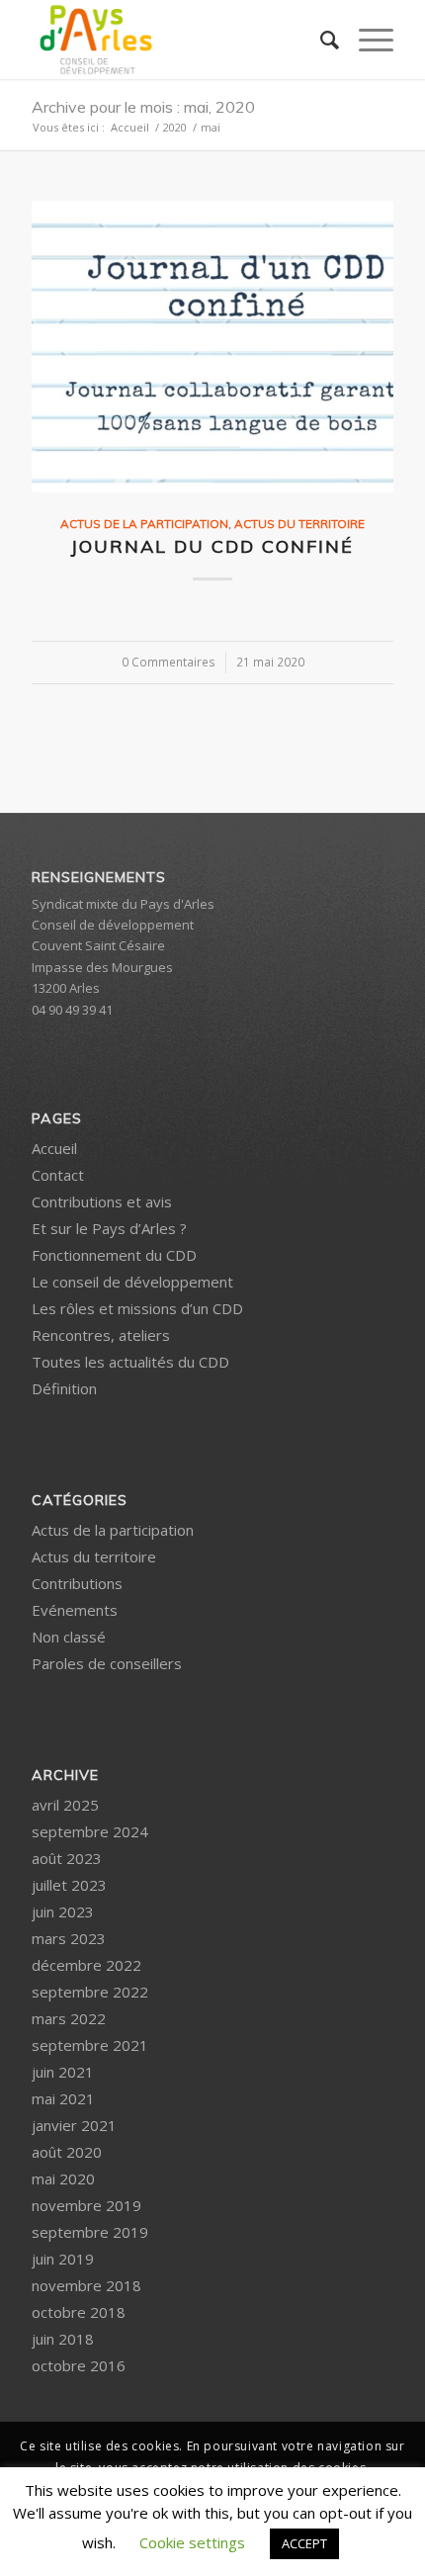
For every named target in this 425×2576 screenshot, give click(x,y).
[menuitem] (320, 40)
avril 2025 (65, 1805)
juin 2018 (63, 2339)
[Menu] (366, 40)
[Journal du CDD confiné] (212, 347)
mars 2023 (69, 1938)
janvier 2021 (74, 2125)
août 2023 (67, 1858)
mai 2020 (63, 2178)
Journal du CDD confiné (212, 546)
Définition (64, 1388)
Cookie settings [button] (192, 2542)
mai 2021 (63, 2098)
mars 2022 (69, 2018)
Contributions (77, 1583)
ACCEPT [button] (304, 2543)
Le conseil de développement (132, 1282)
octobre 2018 (79, 2312)
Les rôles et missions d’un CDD (137, 1308)
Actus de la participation (144, 524)
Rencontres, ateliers (101, 1335)
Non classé (69, 1637)
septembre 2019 (90, 2232)
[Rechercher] (320, 40)
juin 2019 (63, 2259)
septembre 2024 (90, 1831)
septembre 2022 (90, 1992)
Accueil (54, 1148)
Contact (58, 1175)
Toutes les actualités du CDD (130, 1362)
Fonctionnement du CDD (114, 1255)
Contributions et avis (102, 1201)
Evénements (75, 1610)
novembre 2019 (86, 2205)
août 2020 (67, 2152)
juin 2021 (63, 2072)
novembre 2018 (86, 2285)
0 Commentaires (169, 662)
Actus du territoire (299, 524)
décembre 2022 (86, 1965)
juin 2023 (63, 1911)
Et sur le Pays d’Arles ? (109, 1228)
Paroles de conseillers (107, 1663)
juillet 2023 (69, 1885)
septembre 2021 (90, 2045)
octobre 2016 (79, 2365)
